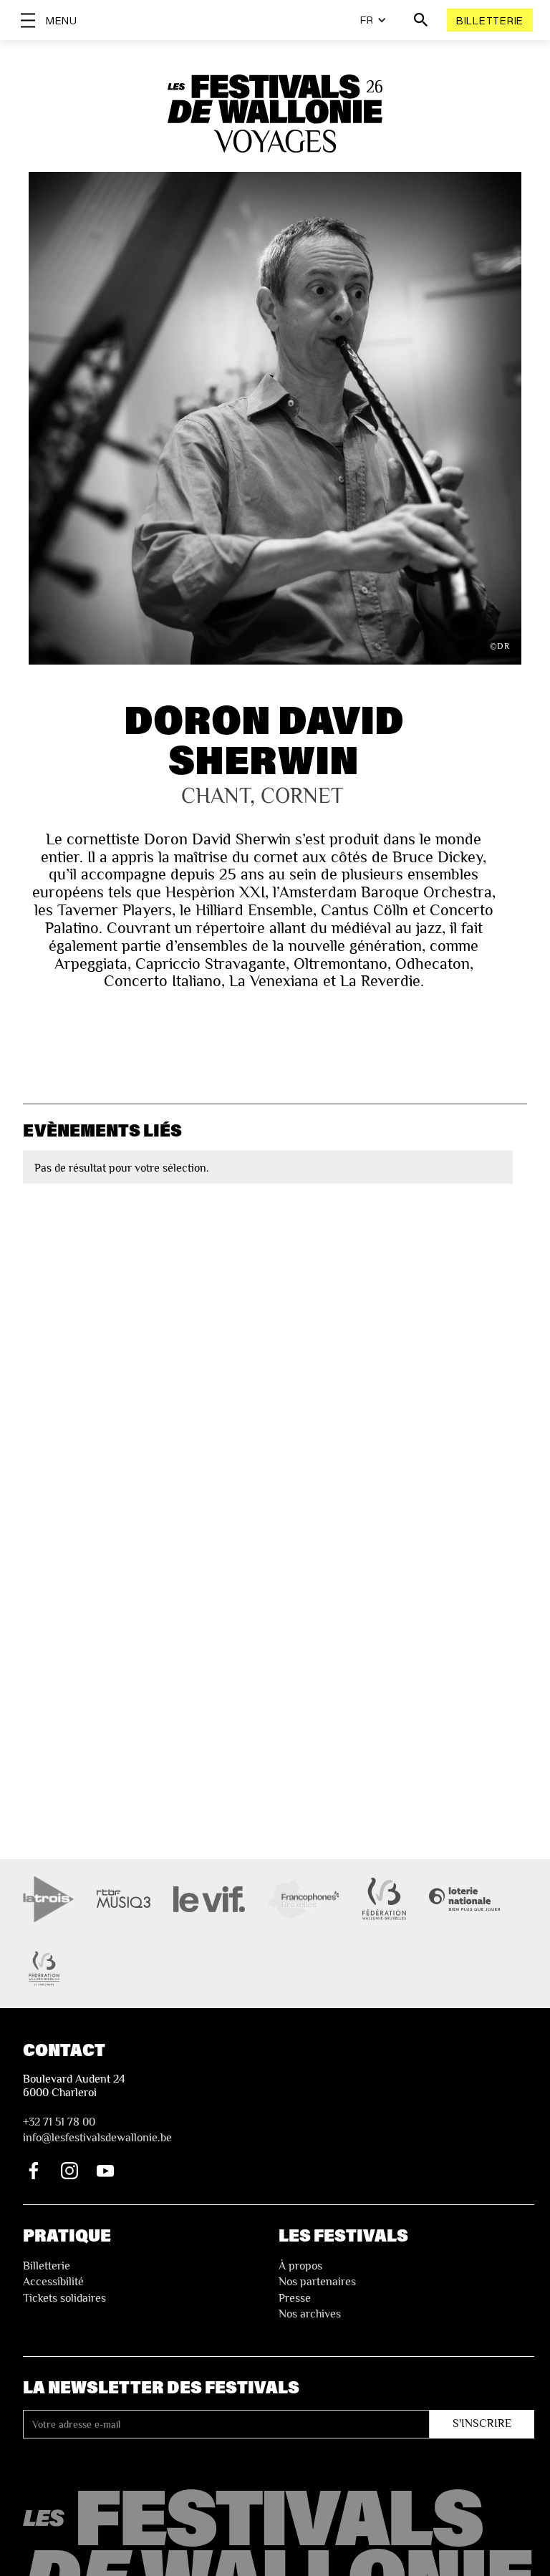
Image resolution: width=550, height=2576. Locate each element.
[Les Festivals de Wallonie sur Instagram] (69, 2171)
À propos (300, 2266)
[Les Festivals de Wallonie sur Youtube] (105, 2171)
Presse (295, 2298)
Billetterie (490, 20)
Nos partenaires (317, 2282)
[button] (373, 20)
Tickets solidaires (64, 2298)
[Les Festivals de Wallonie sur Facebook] (34, 2171)
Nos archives (310, 2314)
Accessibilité (53, 2282)
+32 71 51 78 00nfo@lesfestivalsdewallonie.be (97, 2130)
